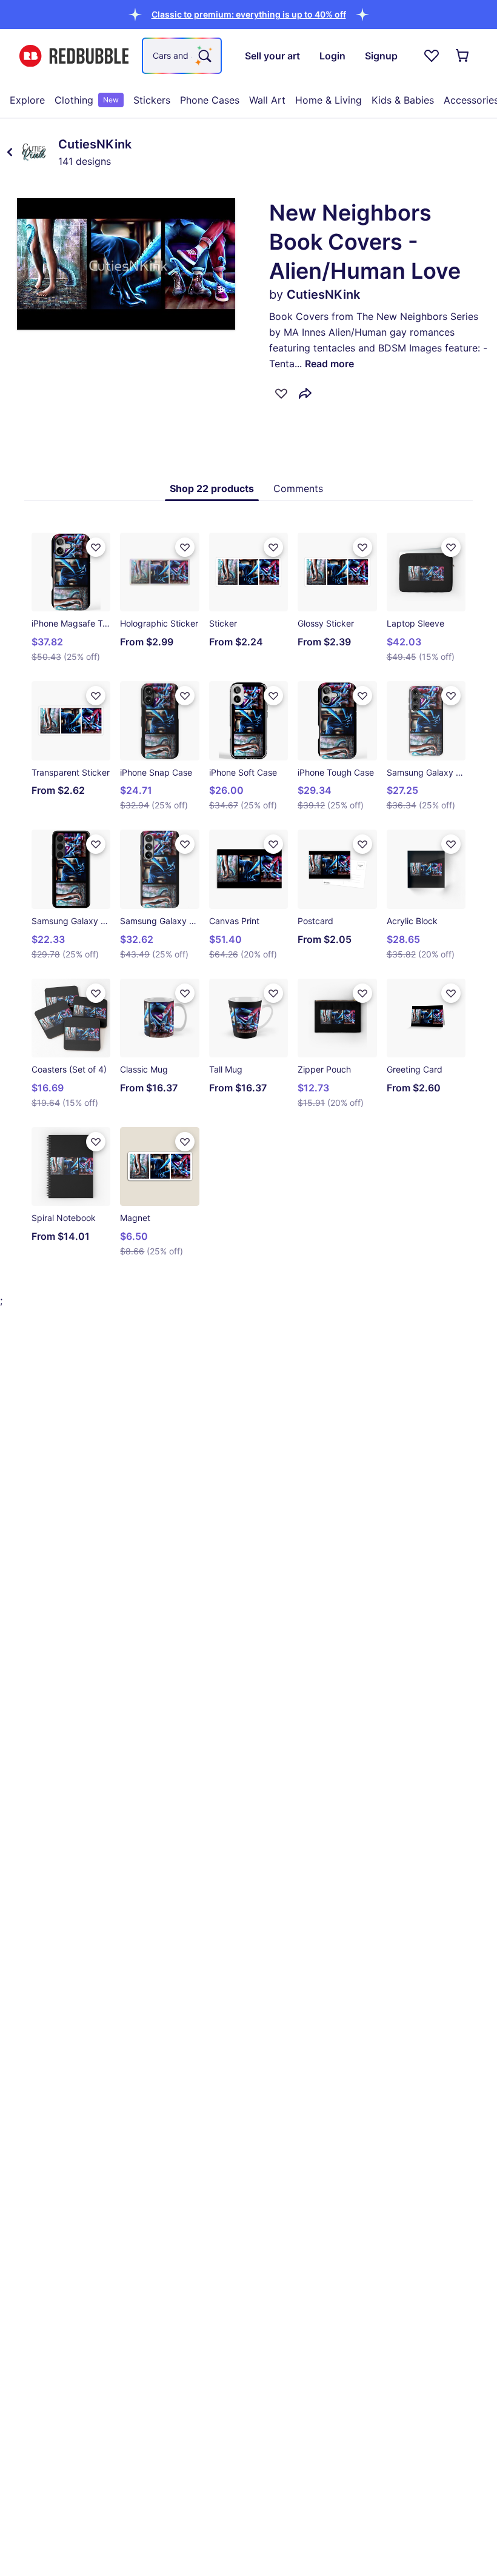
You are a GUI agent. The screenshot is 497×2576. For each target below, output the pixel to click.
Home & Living (329, 100)
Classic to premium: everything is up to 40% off (249, 14)
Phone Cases (210, 100)
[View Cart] (463, 56)
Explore (27, 100)
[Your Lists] (432, 56)
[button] (249, 14)
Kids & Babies (403, 100)
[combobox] (182, 56)
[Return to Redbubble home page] (74, 56)
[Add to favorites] (281, 393)
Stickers (152, 100)
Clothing (87, 100)
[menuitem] (27, 100)
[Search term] (204, 56)
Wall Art (267, 100)
